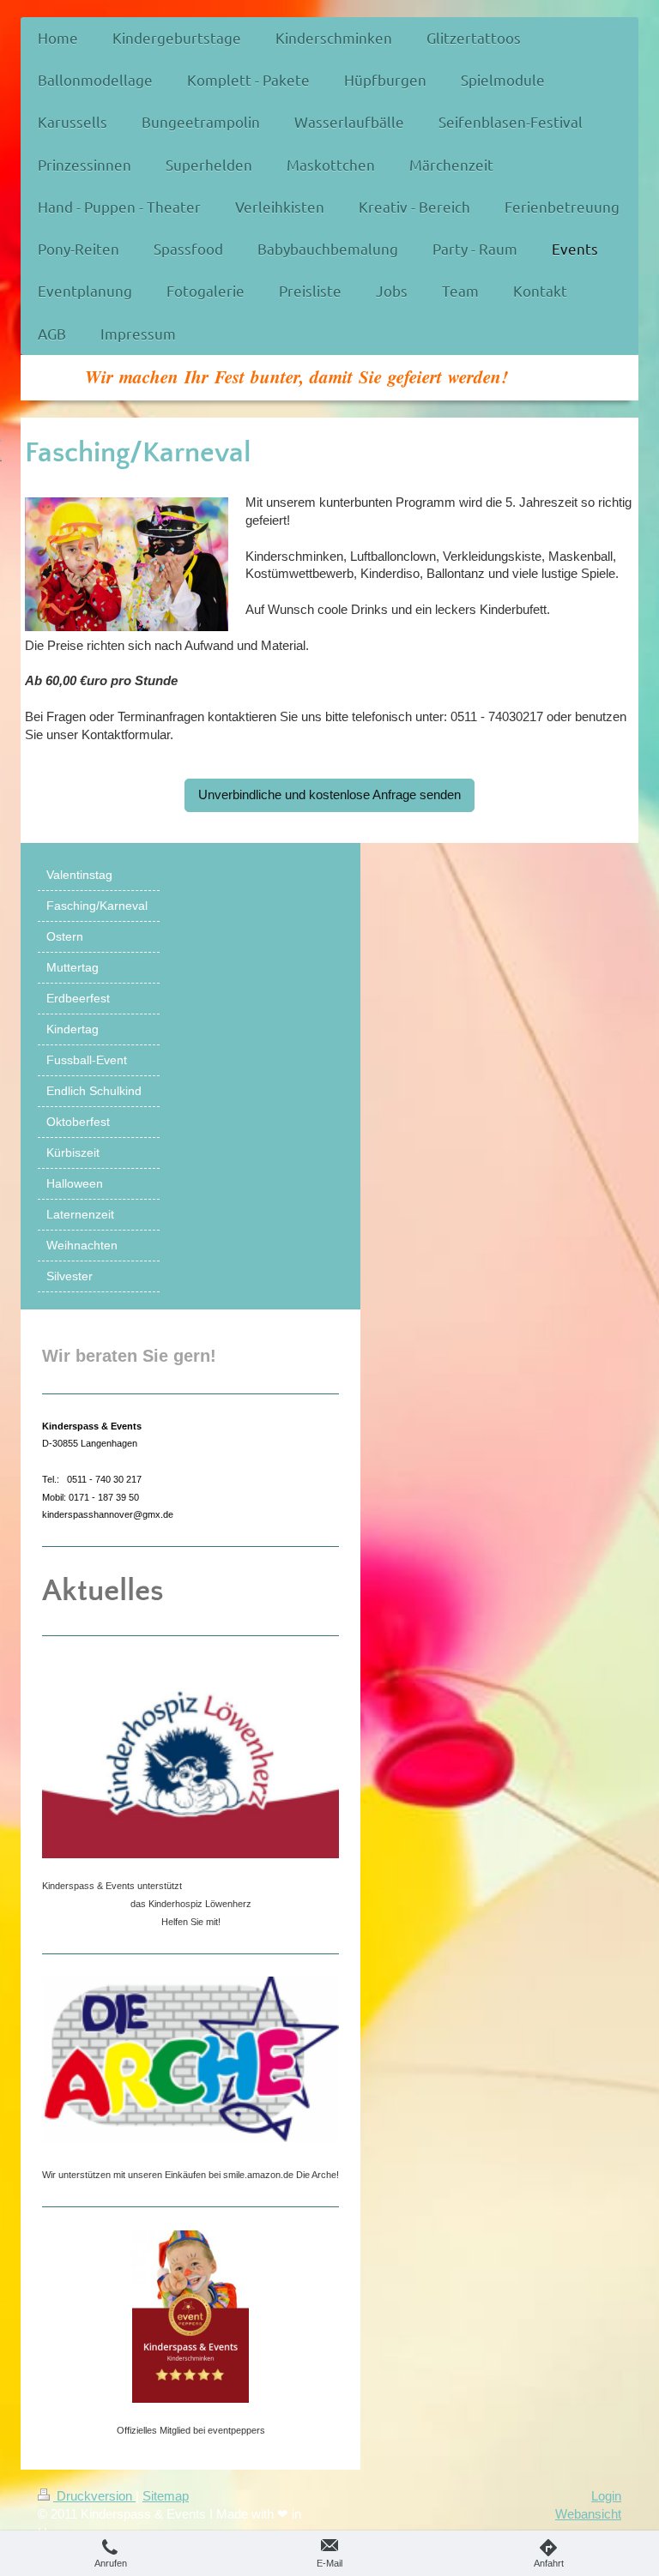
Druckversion (94, 2496)
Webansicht (588, 2514)
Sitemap (166, 2496)
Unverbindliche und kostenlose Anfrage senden (329, 794)
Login (606, 2496)
